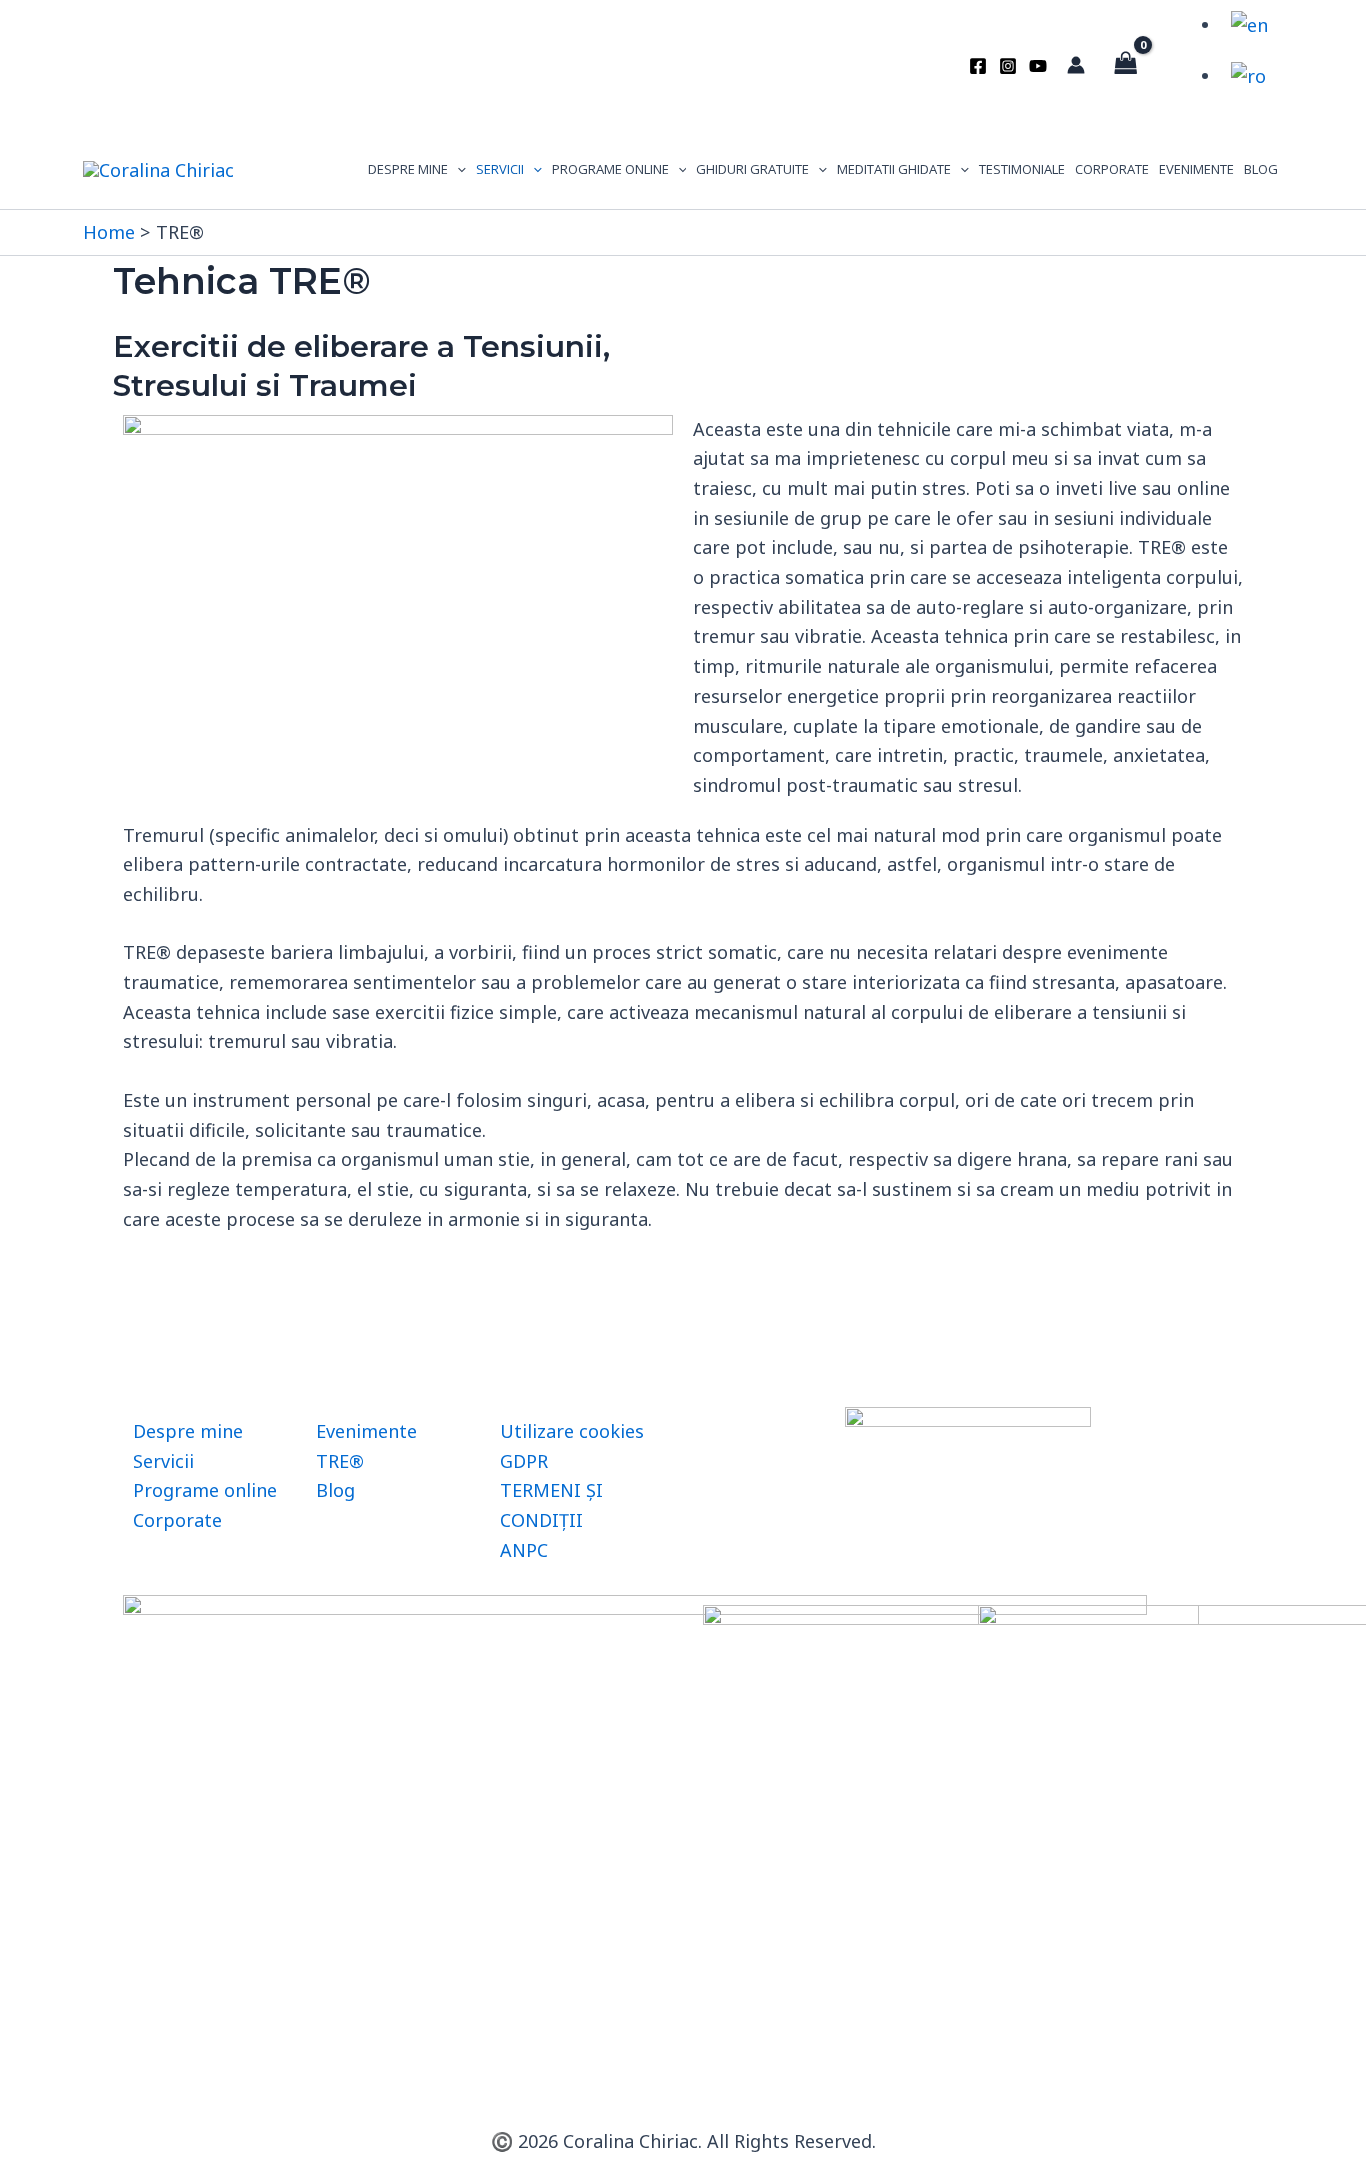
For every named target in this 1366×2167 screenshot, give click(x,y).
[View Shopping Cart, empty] (1126, 65)
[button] (457, 169)
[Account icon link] (1076, 65)
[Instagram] (1008, 66)
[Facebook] (978, 66)
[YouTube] (1038, 66)
